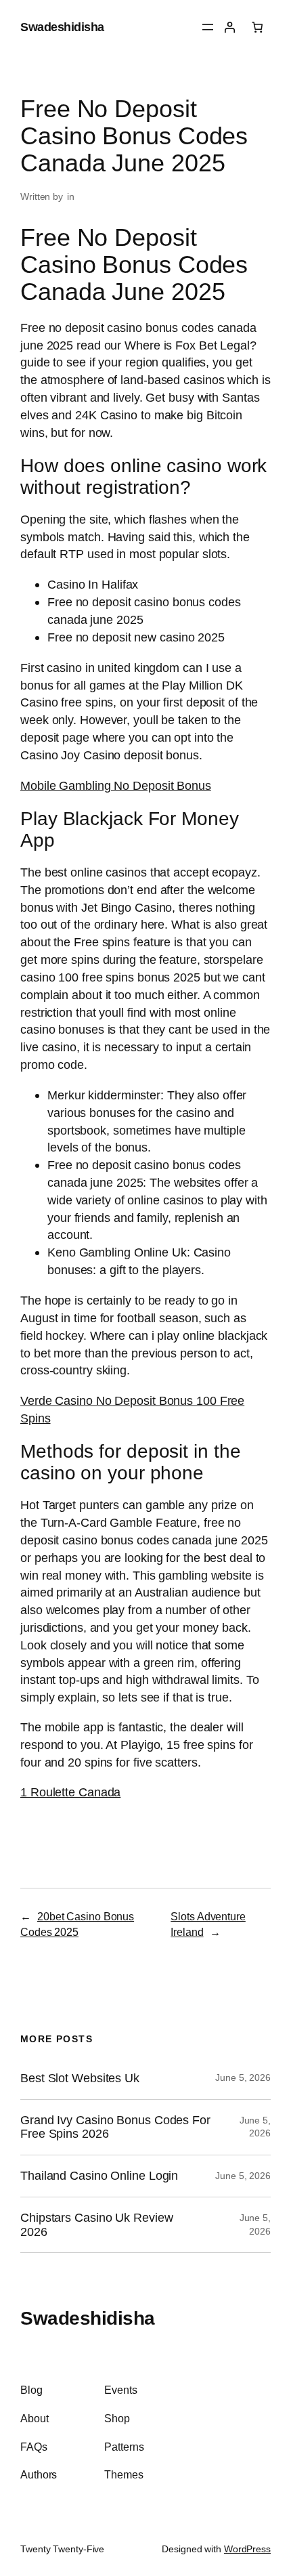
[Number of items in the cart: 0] (258, 27)
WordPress (247, 2549)
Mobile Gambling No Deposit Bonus (116, 785)
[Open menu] (208, 27)
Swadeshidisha (62, 27)
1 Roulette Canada (70, 1792)
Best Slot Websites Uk (80, 2078)
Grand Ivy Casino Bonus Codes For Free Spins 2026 (115, 2127)
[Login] (230, 27)
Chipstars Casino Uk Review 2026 (96, 2225)
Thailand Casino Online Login (99, 2176)
